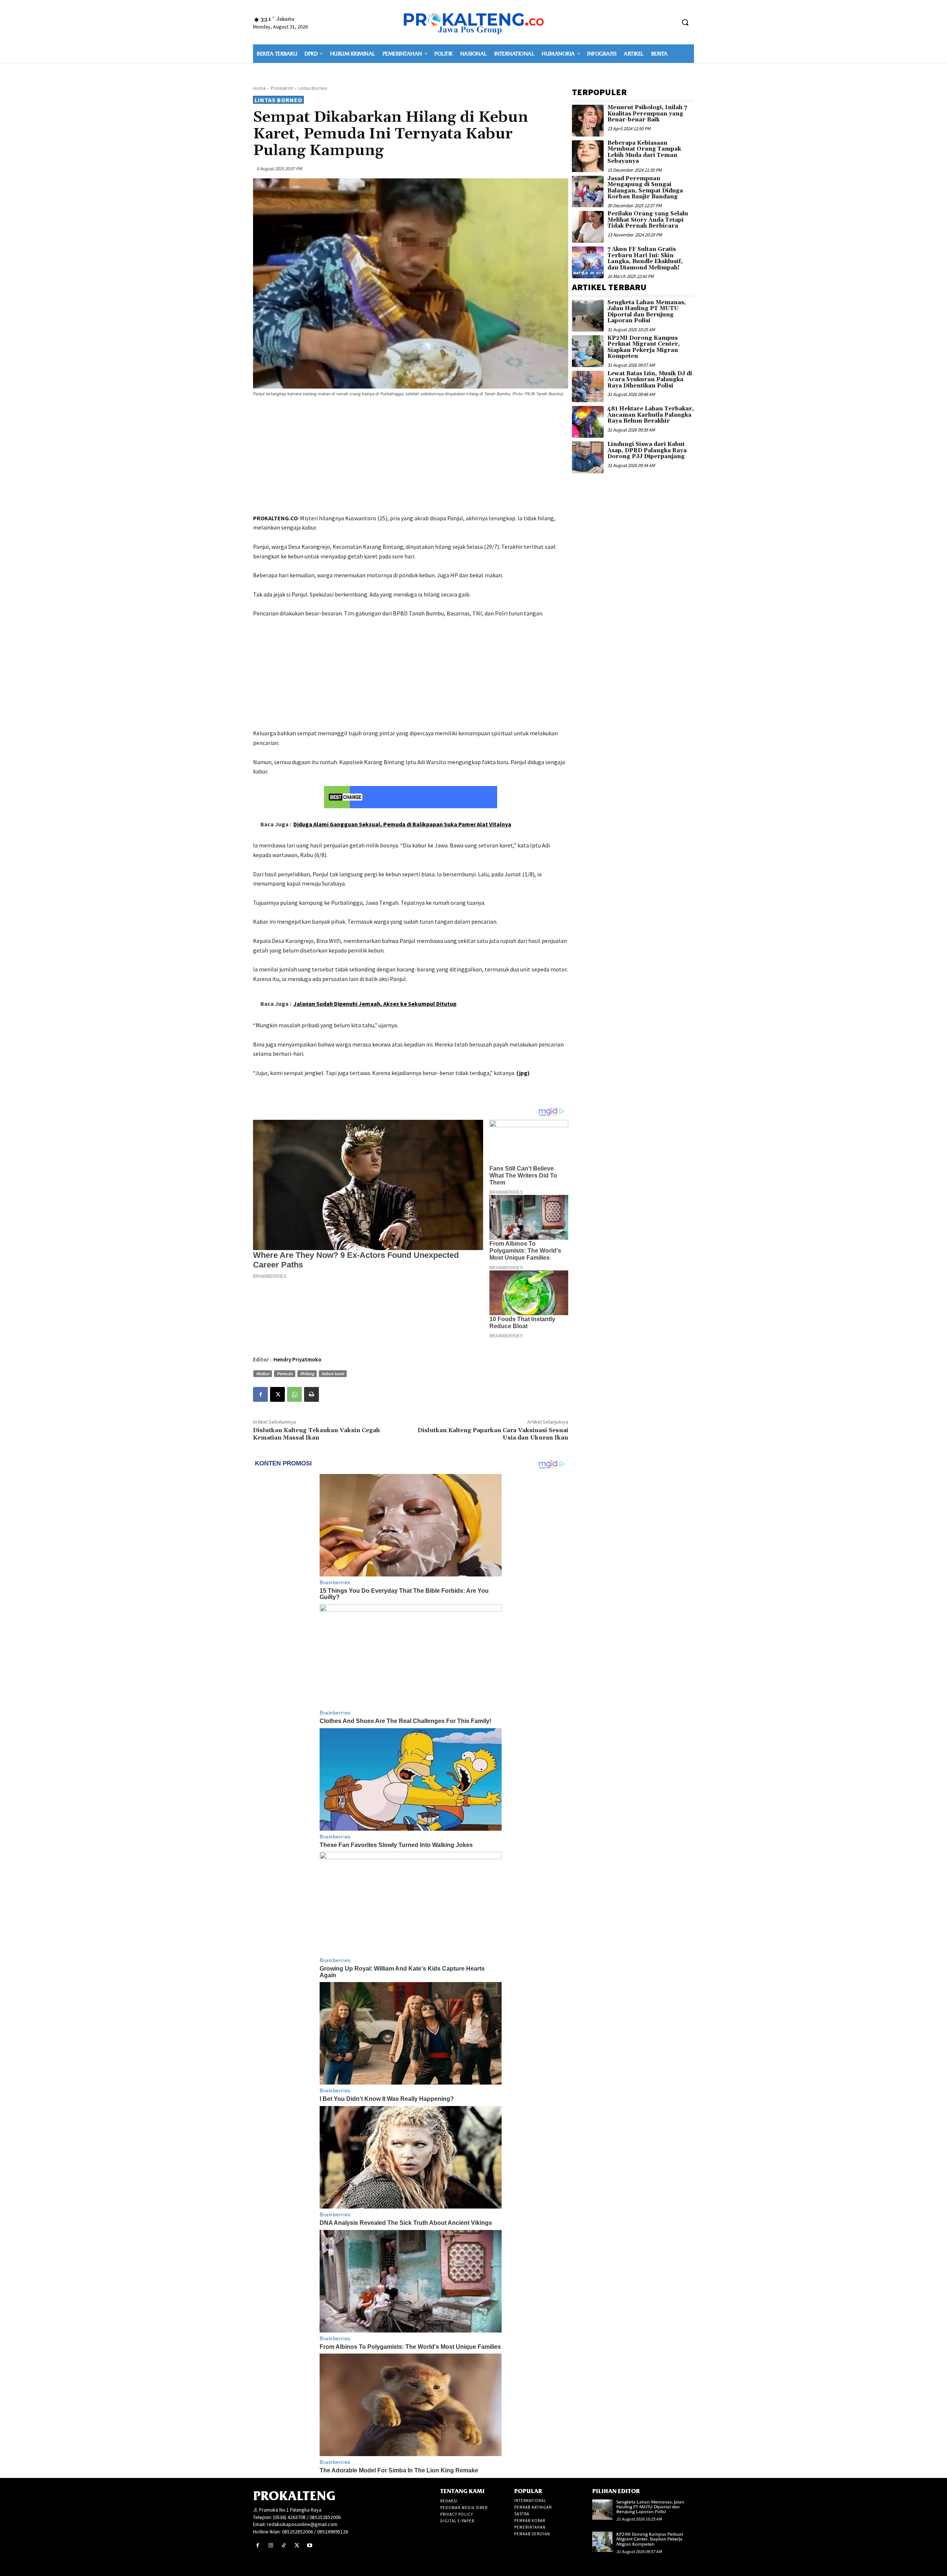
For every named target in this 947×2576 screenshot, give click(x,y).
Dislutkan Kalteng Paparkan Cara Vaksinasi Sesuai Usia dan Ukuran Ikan (493, 1434)
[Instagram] (271, 2545)
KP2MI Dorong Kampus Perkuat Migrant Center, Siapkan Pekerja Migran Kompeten (644, 347)
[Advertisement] (411, 457)
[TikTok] (284, 2545)
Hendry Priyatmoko (297, 1359)
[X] (277, 1394)
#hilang (307, 1373)
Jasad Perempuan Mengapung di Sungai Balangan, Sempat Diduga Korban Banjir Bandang (645, 188)
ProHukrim (282, 88)
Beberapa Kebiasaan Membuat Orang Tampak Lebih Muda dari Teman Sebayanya (644, 152)
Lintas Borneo (313, 88)
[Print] (311, 1394)
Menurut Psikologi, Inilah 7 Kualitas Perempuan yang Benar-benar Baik (647, 114)
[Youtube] (310, 2545)
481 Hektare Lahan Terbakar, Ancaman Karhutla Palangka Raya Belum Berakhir (651, 415)
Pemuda (285, 1373)
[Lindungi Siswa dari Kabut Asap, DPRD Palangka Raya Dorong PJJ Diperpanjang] (588, 457)
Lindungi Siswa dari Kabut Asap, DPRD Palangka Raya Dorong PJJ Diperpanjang (647, 450)
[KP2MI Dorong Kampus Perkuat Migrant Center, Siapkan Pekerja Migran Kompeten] (588, 351)
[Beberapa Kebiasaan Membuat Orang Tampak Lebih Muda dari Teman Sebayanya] (588, 156)
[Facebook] (260, 1394)
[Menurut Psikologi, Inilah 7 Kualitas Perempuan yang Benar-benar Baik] (588, 121)
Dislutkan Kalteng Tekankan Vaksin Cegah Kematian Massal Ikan (316, 1434)
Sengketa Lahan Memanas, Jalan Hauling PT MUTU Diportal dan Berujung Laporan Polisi (647, 312)
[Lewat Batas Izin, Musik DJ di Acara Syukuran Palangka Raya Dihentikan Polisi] (588, 387)
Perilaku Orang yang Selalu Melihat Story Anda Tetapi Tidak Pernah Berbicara (648, 220)
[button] (685, 22)
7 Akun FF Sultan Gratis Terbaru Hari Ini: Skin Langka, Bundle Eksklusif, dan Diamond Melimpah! (645, 258)
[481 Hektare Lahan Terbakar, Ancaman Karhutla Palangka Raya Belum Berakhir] (588, 422)
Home (260, 88)
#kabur (263, 1373)
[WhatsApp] (294, 1394)
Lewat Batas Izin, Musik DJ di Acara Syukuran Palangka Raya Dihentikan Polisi (650, 380)
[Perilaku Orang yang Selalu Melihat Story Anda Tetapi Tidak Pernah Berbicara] (588, 227)
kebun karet (333, 1373)
